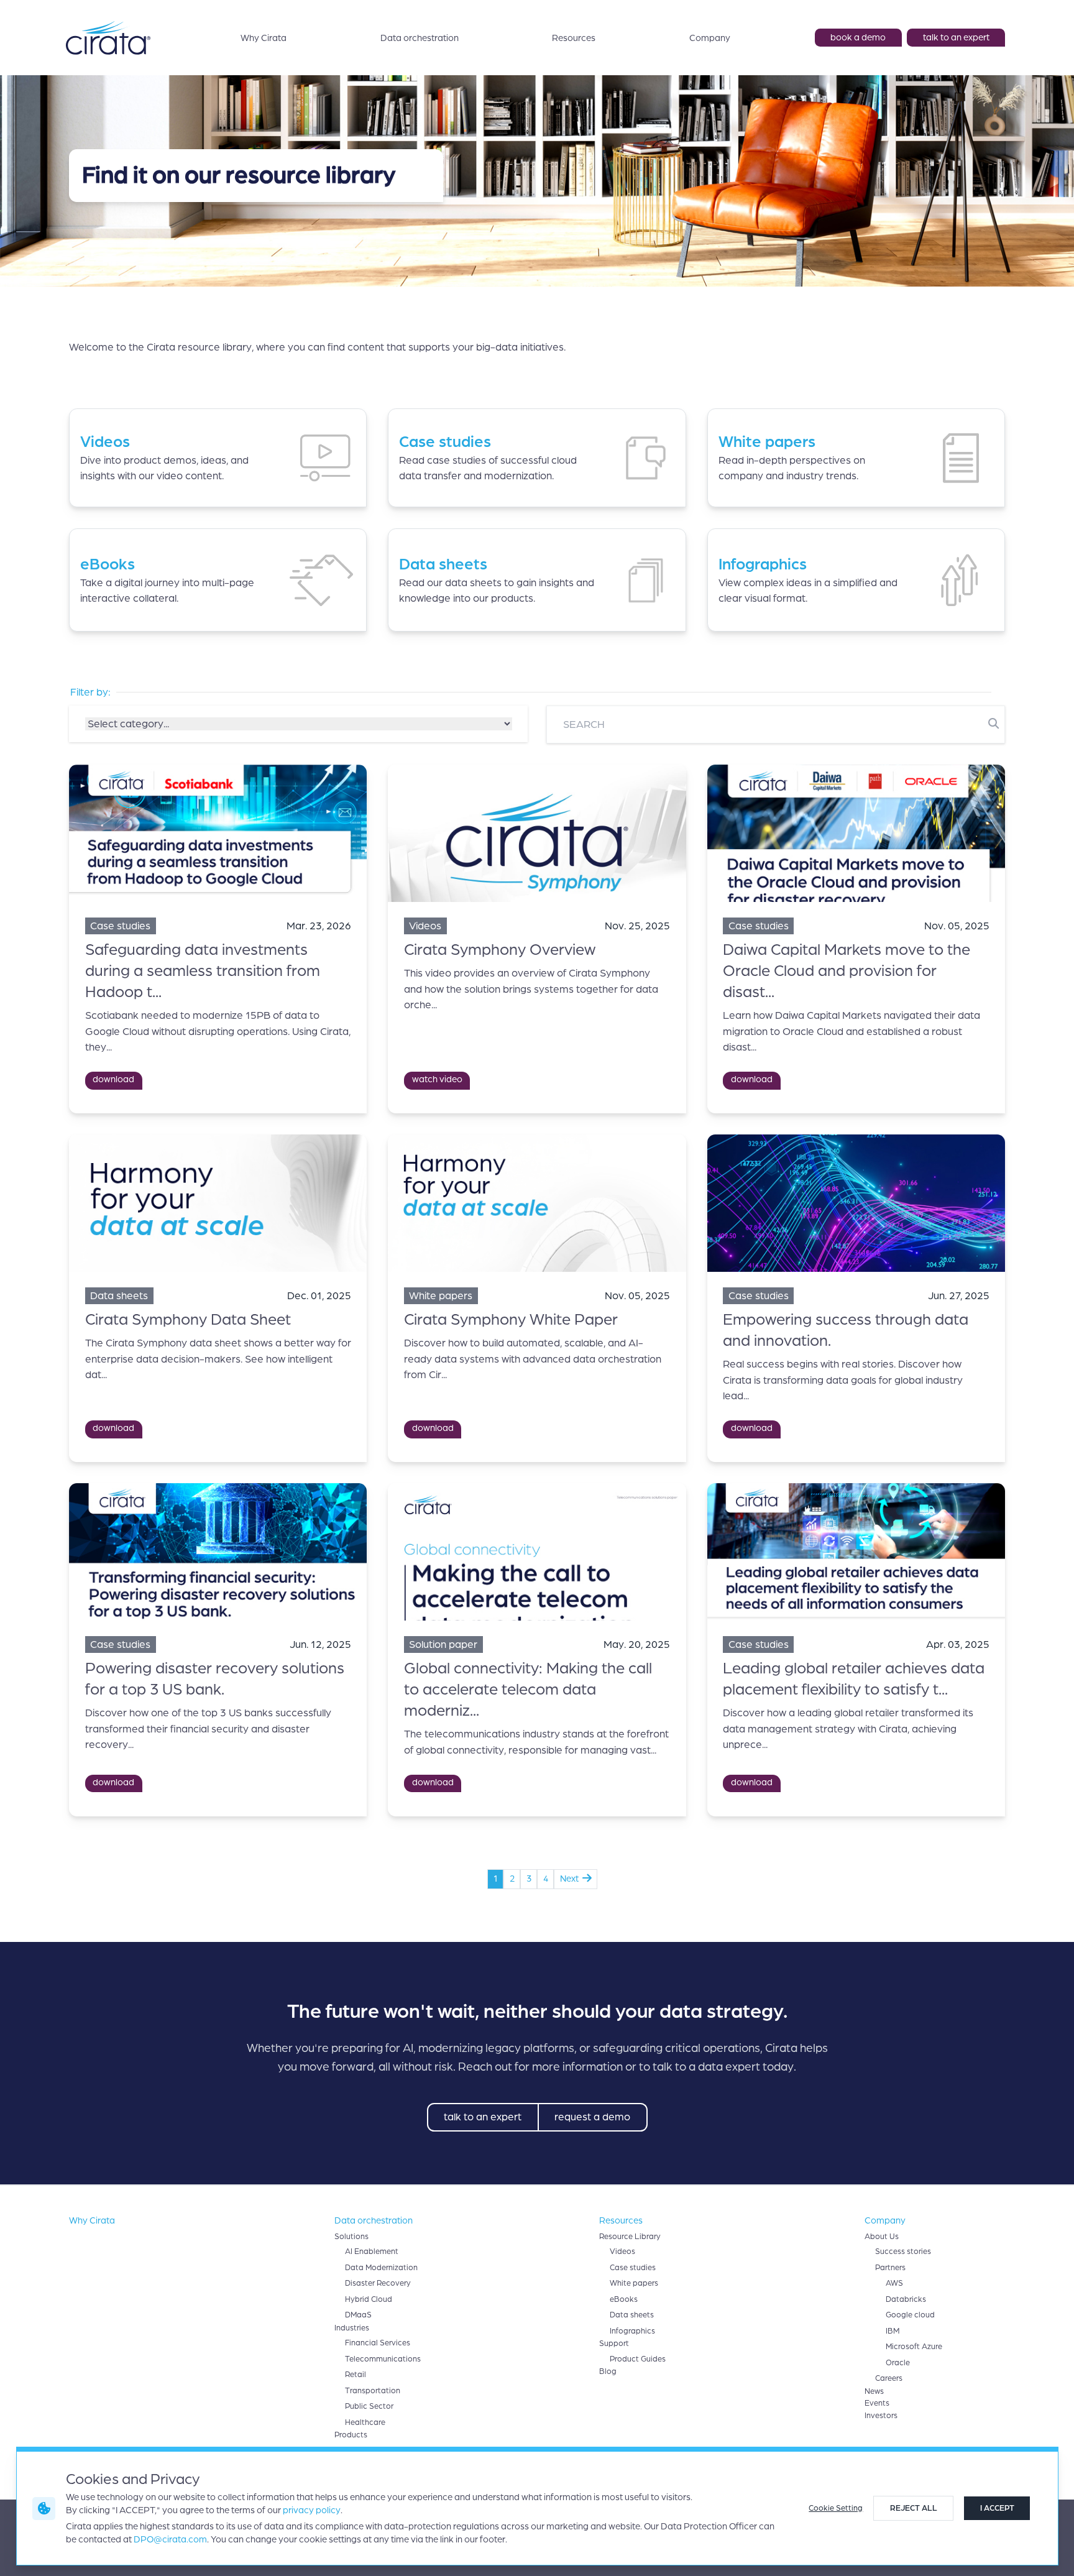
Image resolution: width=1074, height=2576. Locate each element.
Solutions (351, 2237)
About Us (882, 2237)
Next (571, 1879)
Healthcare (365, 2422)
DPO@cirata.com (170, 2539)
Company (710, 38)
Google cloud (910, 2315)
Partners (890, 2268)
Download (113, 1079)
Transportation (373, 2391)
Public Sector (369, 2406)
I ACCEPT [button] (997, 2508)
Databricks (906, 2299)
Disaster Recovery (378, 2283)
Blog (608, 2371)
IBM (893, 2331)
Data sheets (632, 2315)
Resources (574, 38)
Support (614, 2344)
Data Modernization (381, 2268)
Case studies (633, 2268)
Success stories (903, 2252)
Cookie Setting (836, 2508)
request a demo (592, 2117)
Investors (881, 2416)
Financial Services (378, 2343)
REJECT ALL (914, 2508)
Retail (356, 2375)
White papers (634, 2283)
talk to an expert (956, 37)
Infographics (632, 2331)
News (874, 2391)
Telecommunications (383, 2359)
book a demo (858, 37)
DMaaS (358, 2315)
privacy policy (312, 2510)
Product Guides (638, 2359)
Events (877, 2403)
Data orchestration (420, 38)
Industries (352, 2328)
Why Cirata (264, 38)
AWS (894, 2283)
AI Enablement (372, 2252)
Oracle (898, 2363)
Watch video (437, 1079)
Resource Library (630, 2237)
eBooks (624, 2299)
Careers (889, 2378)
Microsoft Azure (914, 2347)
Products (351, 2435)
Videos (622, 2252)
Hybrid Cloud (369, 2299)
